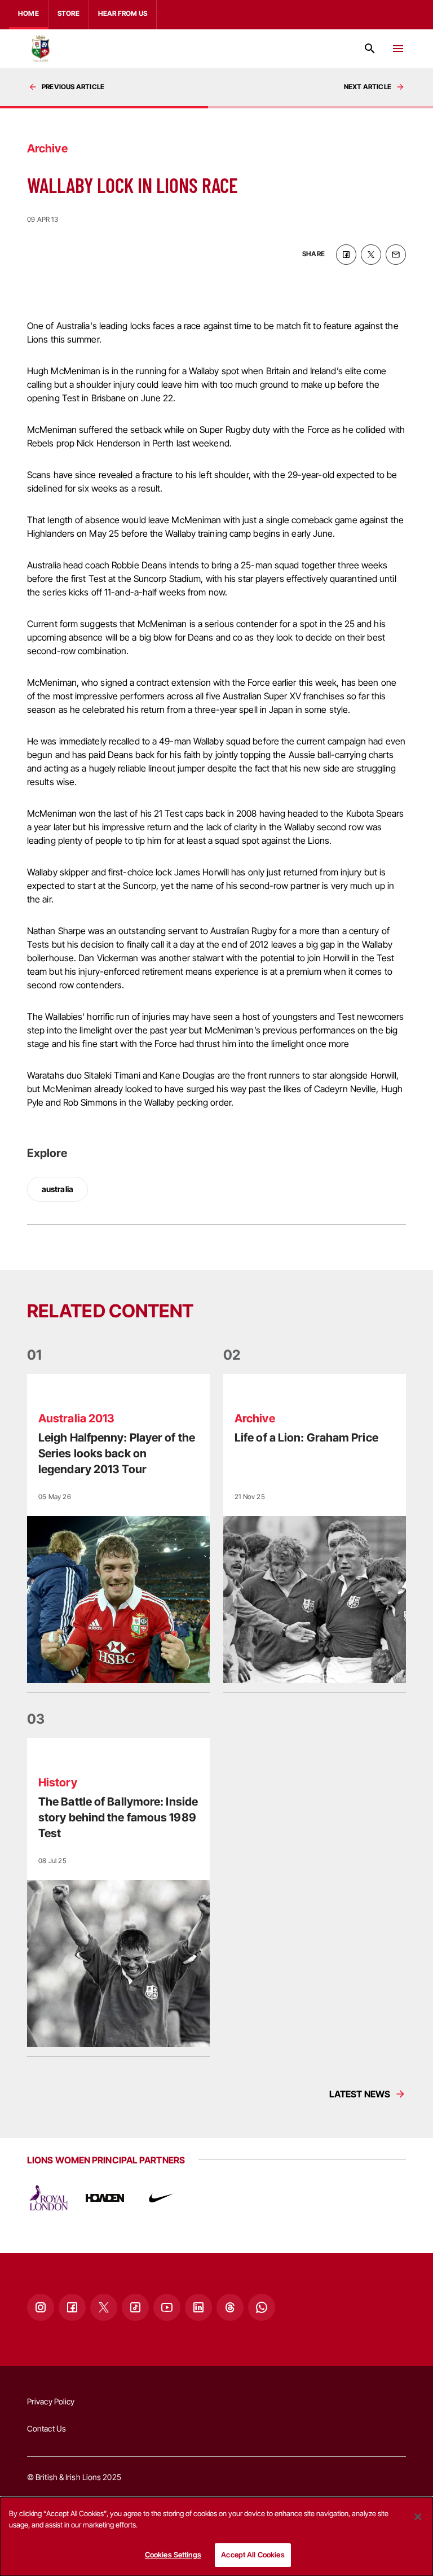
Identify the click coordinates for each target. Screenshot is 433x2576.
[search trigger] (370, 49)
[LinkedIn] (198, 2307)
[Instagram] (41, 2307)
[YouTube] (167, 2307)
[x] (371, 255)
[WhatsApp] (262, 2307)
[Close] (418, 2517)
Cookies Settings (173, 2555)
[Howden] (105, 2198)
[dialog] (216, 2536)
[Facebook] (72, 2307)
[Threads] (230, 2307)
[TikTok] (135, 2307)
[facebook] (346, 255)
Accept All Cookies (253, 2555)
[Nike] (161, 2198)
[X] (104, 2307)
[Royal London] (48, 2198)
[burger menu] (398, 49)
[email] (396, 255)
